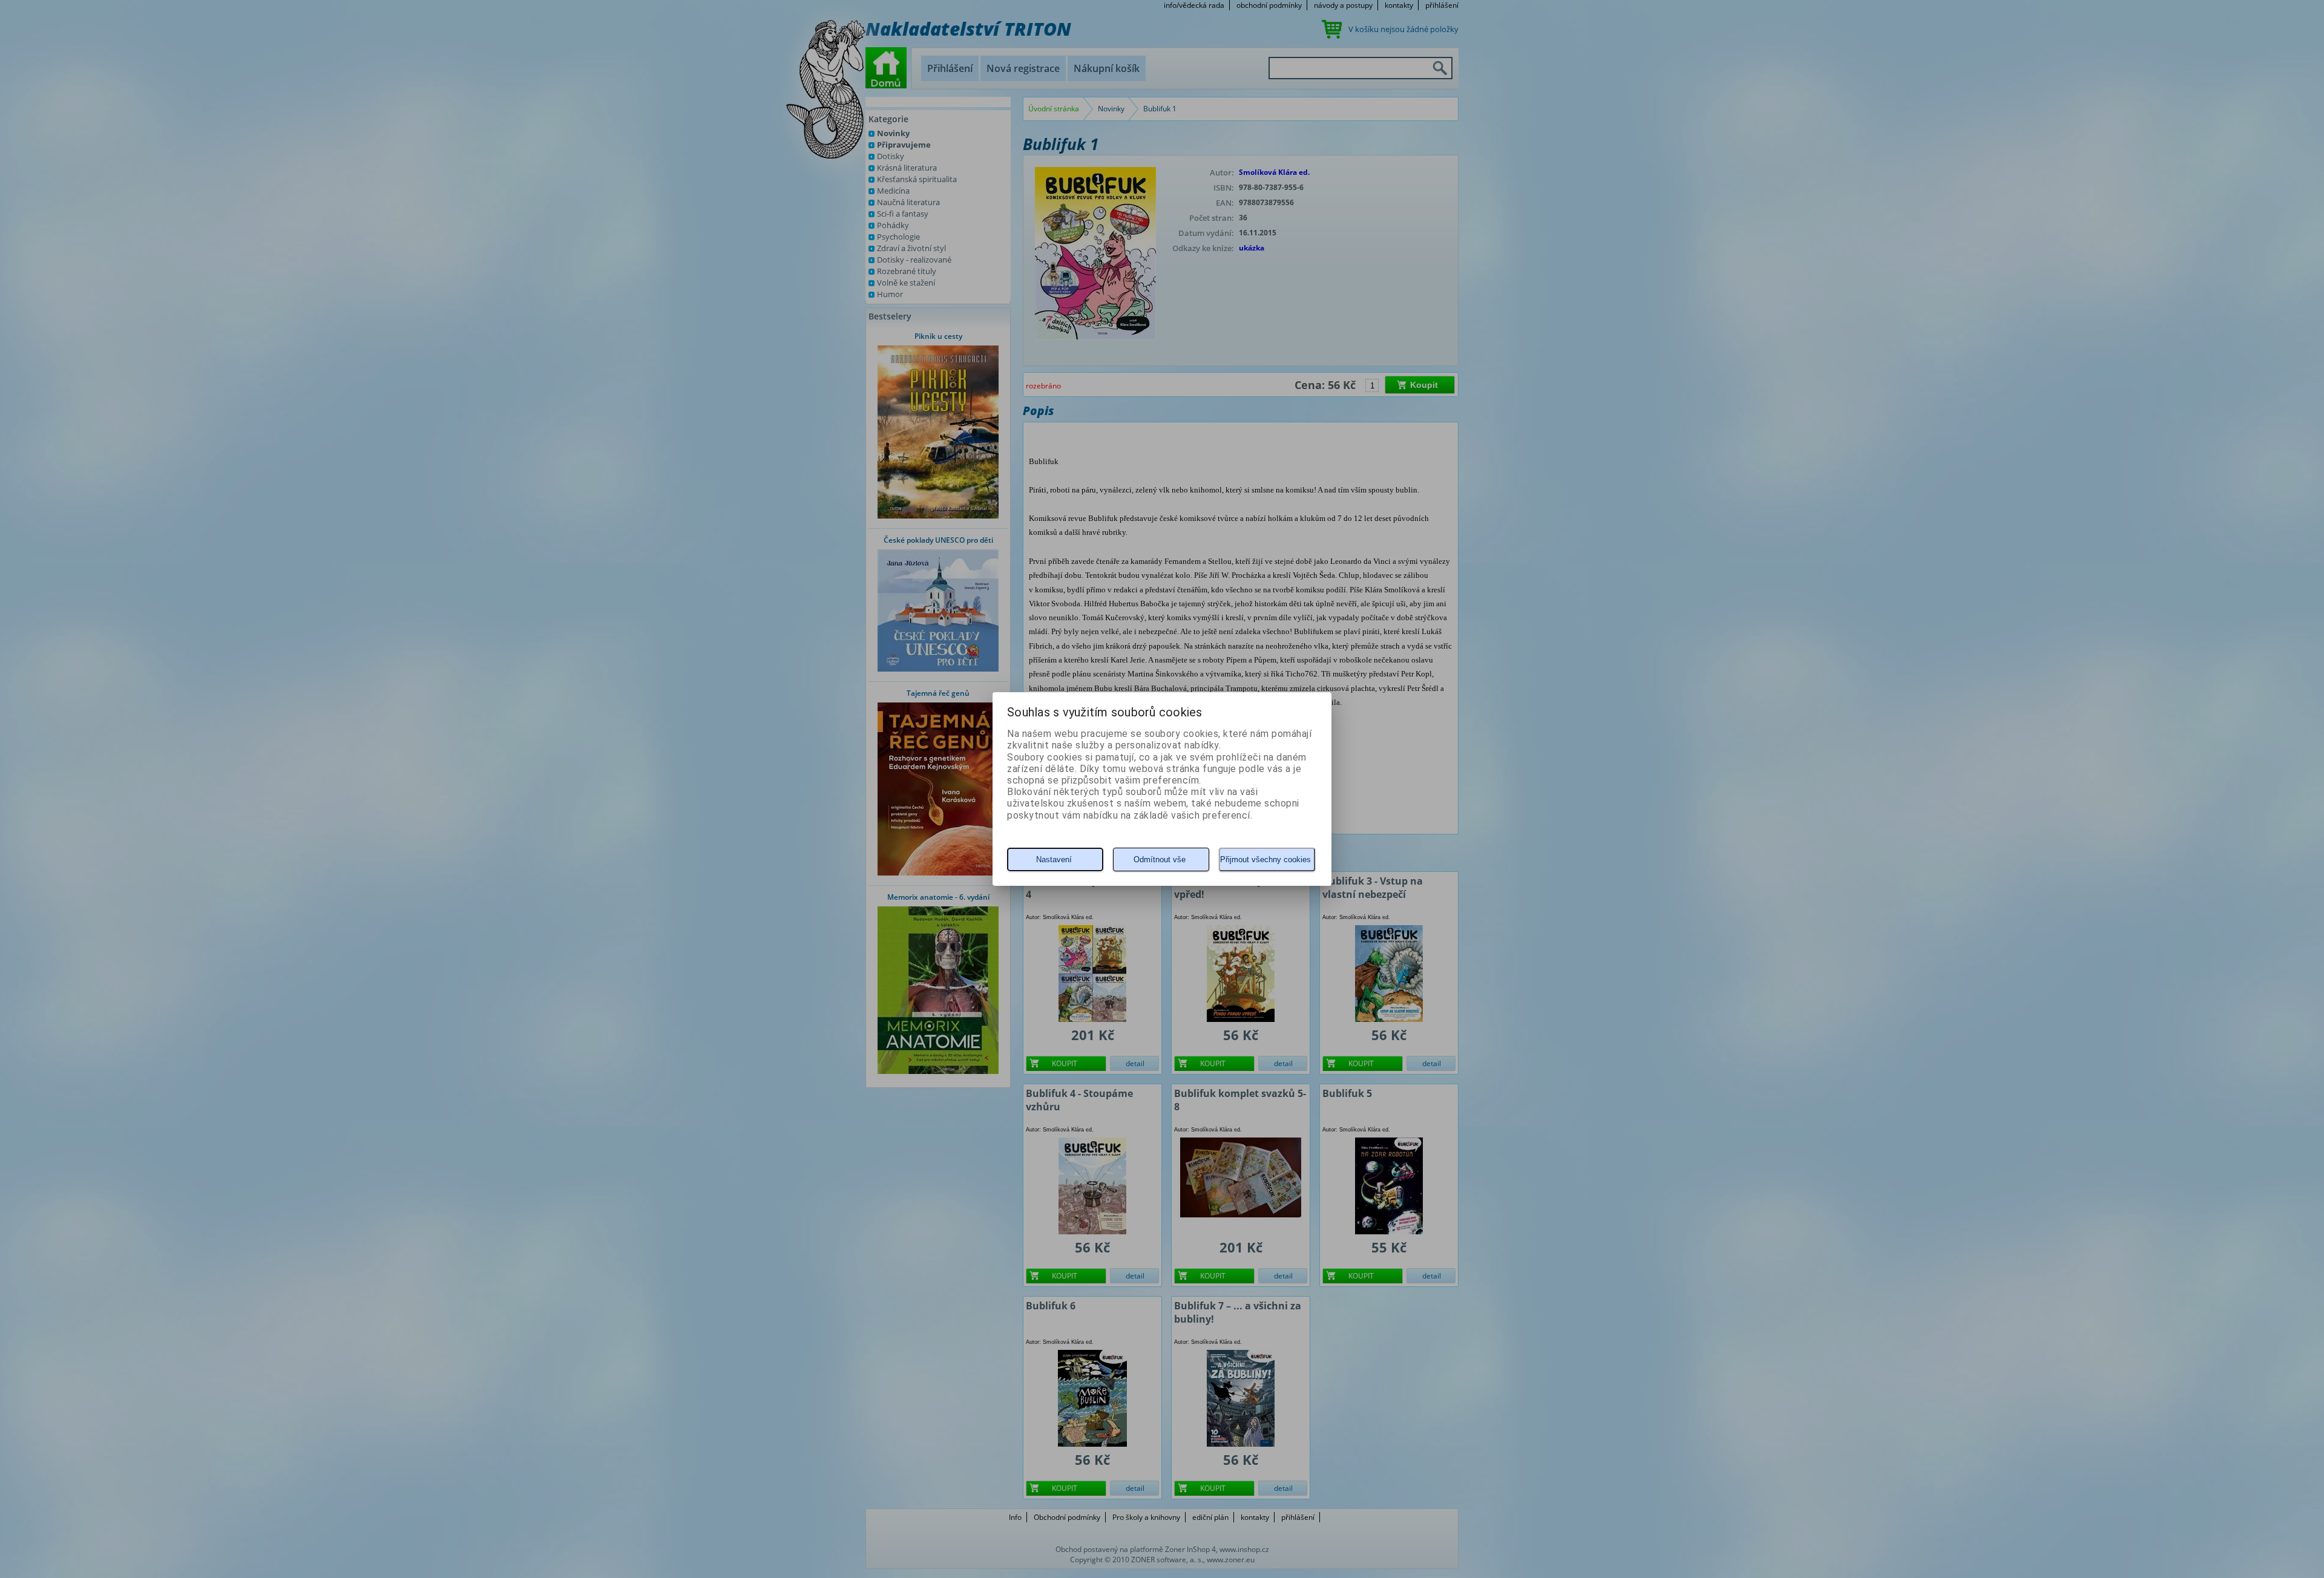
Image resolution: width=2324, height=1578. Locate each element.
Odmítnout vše (1160, 859)
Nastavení (1054, 859)
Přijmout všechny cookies (1265, 859)
